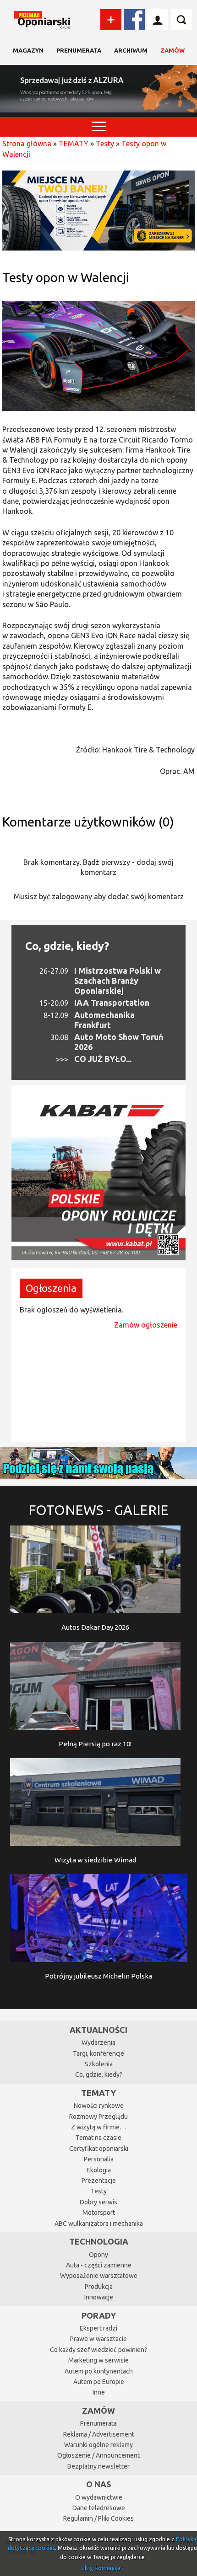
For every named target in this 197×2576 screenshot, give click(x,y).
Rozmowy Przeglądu (98, 2117)
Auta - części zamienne (99, 2265)
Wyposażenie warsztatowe (99, 2276)
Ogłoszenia (51, 1288)
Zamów (172, 50)
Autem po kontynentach (99, 2371)
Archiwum (131, 50)
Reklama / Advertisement (99, 2434)
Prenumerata (79, 50)
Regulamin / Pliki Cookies (98, 2518)
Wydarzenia (98, 2043)
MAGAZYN (28, 50)
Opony (98, 2255)
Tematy (98, 2093)
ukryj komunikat (102, 2568)
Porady (99, 2315)
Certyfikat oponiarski (99, 2149)
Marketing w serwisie (98, 2360)
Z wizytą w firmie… (98, 2127)
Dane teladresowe (99, 2508)
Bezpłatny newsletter (98, 2466)
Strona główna (27, 144)
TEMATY (74, 144)
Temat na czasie (98, 2138)
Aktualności (98, 2030)
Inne (99, 2392)
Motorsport (99, 2213)
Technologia (99, 2241)
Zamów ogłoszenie (146, 1325)
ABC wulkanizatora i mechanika (99, 2224)
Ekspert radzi (98, 2328)
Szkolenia (99, 2064)
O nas (98, 2484)
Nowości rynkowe (99, 2106)
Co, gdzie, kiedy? (67, 946)
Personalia (99, 2159)
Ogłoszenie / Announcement (98, 2455)
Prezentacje (99, 2181)
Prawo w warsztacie (98, 2339)
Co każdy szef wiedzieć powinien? (98, 2350)
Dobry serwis (98, 2202)
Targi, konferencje (98, 2053)
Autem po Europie (99, 2382)
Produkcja (99, 2287)
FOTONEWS (98, 1510)
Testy (105, 144)
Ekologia (99, 2170)
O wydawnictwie (99, 2497)
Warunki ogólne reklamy (98, 2445)
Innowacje (99, 2297)
